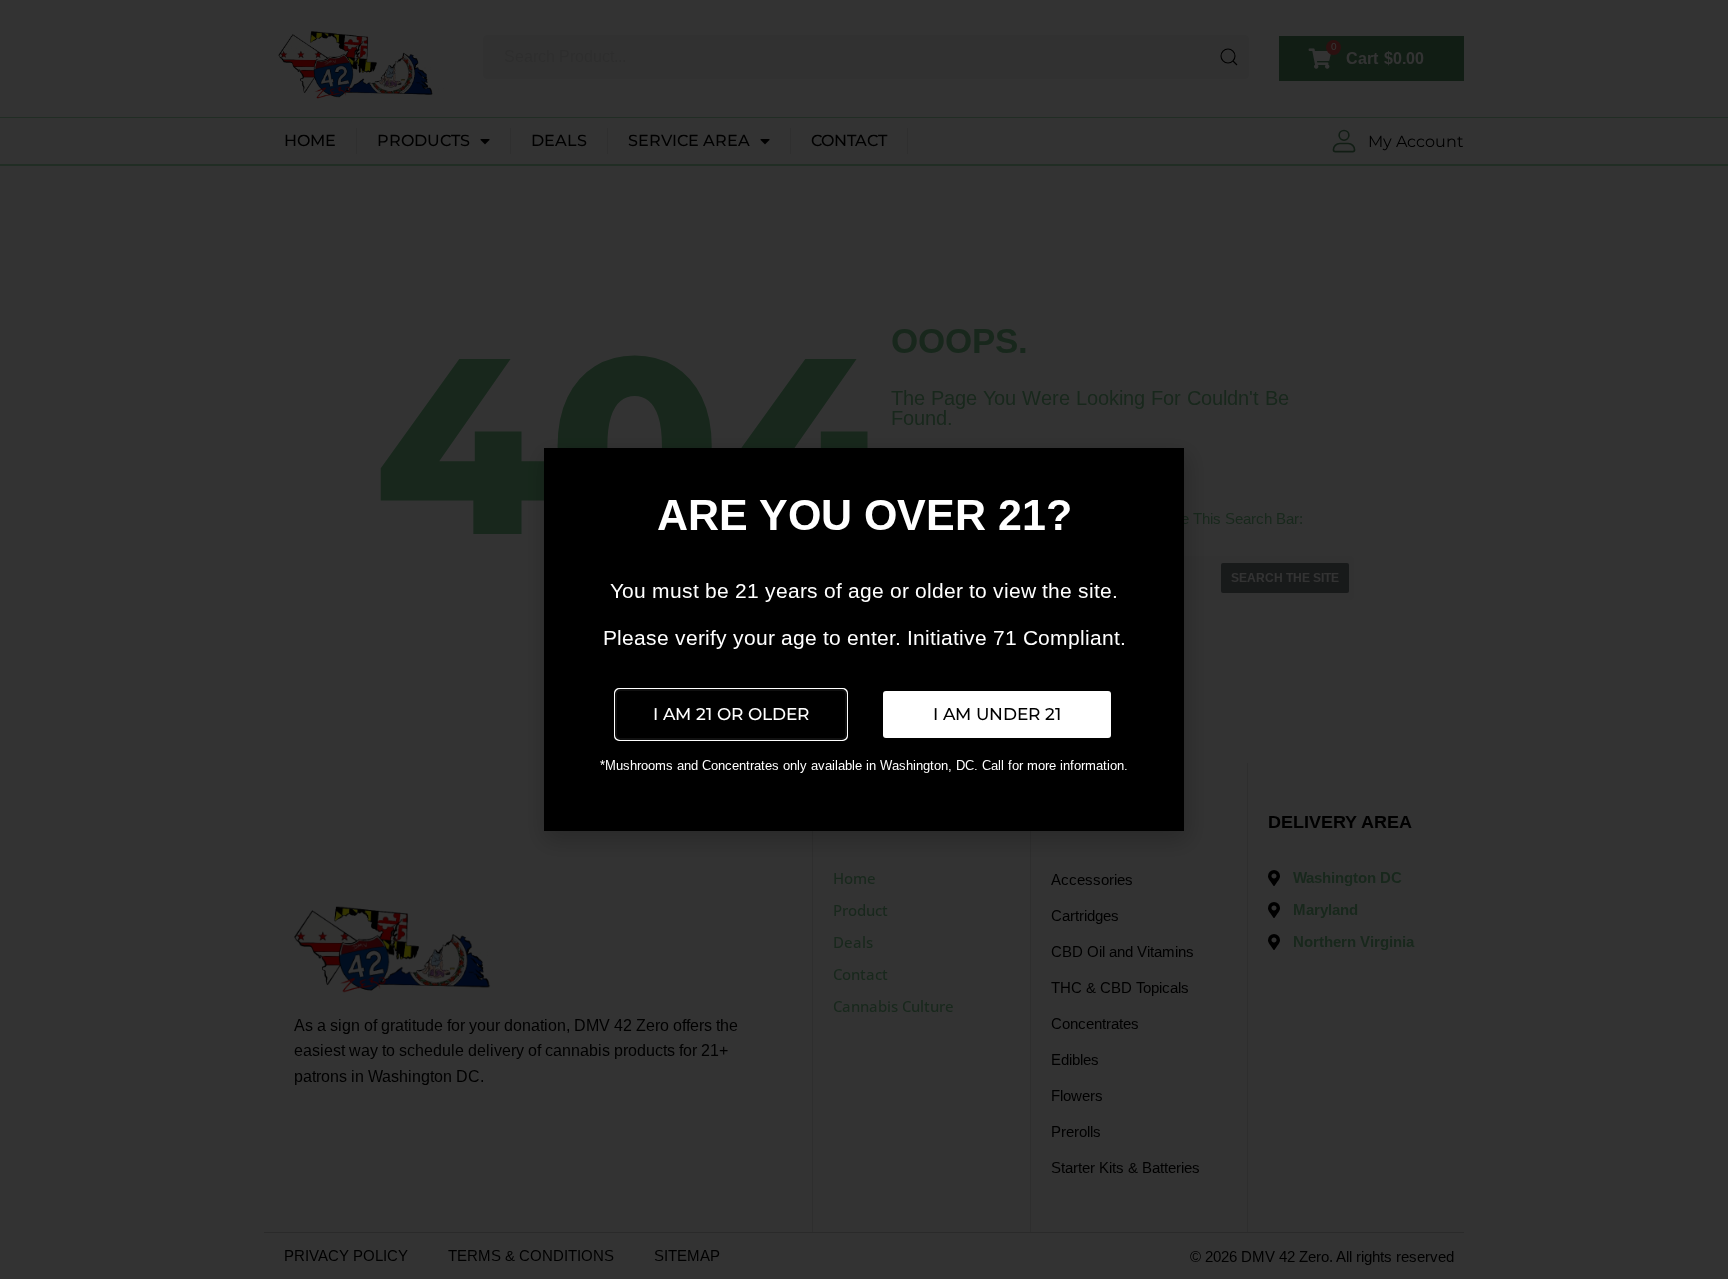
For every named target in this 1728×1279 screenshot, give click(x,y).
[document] (864, 639)
